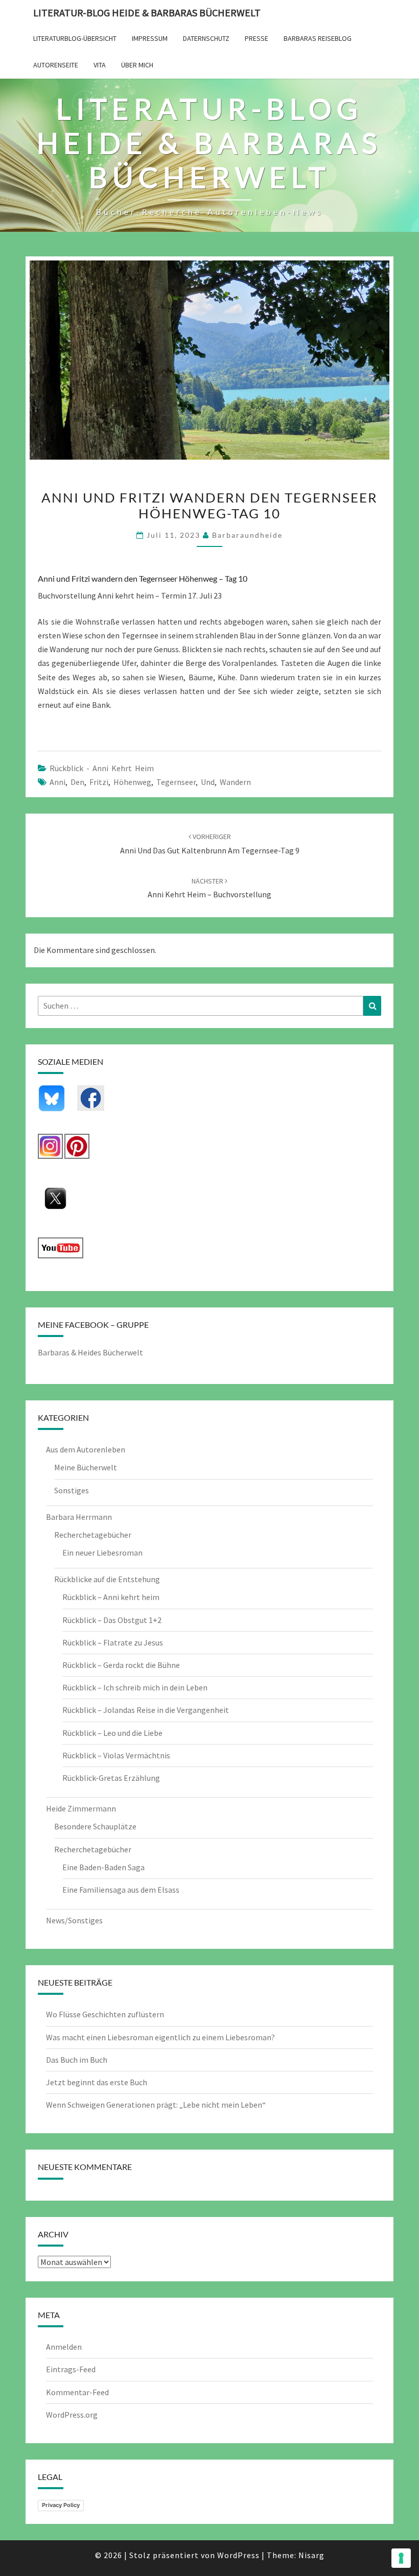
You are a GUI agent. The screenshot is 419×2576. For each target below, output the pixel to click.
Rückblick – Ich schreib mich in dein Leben (135, 1687)
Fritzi (99, 782)
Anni (57, 782)
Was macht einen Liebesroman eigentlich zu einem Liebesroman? (160, 2037)
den (77, 782)
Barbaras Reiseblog (318, 38)
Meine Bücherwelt (86, 1467)
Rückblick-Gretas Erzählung (111, 1778)
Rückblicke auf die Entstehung (107, 1579)
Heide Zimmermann (81, 1808)
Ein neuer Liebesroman (102, 1553)
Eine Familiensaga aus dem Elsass (121, 1890)
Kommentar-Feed (77, 2392)
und (208, 782)
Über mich (137, 65)
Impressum (150, 38)
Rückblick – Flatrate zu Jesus (113, 1642)
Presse (257, 38)
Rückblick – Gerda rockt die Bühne (121, 1665)
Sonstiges (72, 1490)
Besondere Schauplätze (95, 1826)
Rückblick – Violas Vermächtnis (116, 1755)
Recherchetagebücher (93, 1535)
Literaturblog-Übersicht (75, 38)
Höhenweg (132, 782)
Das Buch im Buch (77, 2060)
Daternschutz (206, 38)
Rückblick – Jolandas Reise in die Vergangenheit (146, 1710)
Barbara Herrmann (79, 1517)
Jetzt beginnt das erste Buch (97, 2082)
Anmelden (64, 2347)
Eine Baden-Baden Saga (103, 1867)
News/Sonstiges (74, 1920)
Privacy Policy (61, 2505)
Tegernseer (176, 782)
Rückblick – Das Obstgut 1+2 (112, 1620)
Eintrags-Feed (71, 2369)
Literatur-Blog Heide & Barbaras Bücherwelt (147, 13)
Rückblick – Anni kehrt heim (111, 1597)
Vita (100, 65)
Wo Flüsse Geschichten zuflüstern (105, 2014)
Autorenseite (56, 65)
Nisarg (311, 2555)
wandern (235, 782)
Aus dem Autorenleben (86, 1449)
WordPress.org (72, 2415)
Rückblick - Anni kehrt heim (102, 768)
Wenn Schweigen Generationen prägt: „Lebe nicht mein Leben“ (156, 2105)
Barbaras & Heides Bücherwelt (90, 1352)
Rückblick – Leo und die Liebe (112, 1733)
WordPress (238, 2555)
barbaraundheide (247, 535)
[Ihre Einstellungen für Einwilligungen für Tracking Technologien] (401, 2558)
